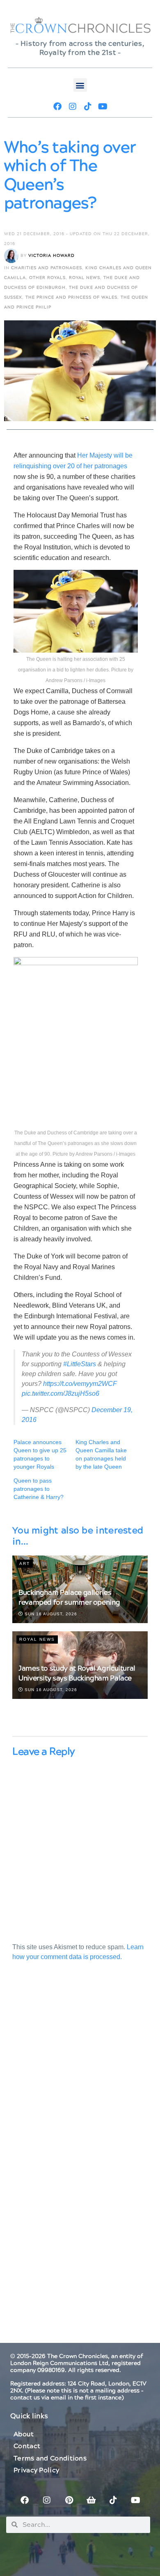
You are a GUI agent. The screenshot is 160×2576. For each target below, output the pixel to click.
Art (25, 1564)
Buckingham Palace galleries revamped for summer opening (69, 1598)
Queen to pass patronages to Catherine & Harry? (39, 1489)
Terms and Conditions (50, 2458)
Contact (27, 2446)
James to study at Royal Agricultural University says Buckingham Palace (77, 1673)
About (24, 2434)
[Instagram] (73, 107)
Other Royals (47, 278)
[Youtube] (103, 107)
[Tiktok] (88, 107)
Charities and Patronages (47, 268)
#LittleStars (80, 1364)
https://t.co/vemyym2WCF (80, 1384)
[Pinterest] (69, 2500)
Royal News (85, 278)
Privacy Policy (36, 2470)
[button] (80, 85)
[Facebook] (57, 107)
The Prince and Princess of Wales (71, 297)
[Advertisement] (80, 2073)
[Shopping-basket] (91, 2500)
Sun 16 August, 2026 (50, 1614)
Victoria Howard (51, 256)
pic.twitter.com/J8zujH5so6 (61, 1393)
